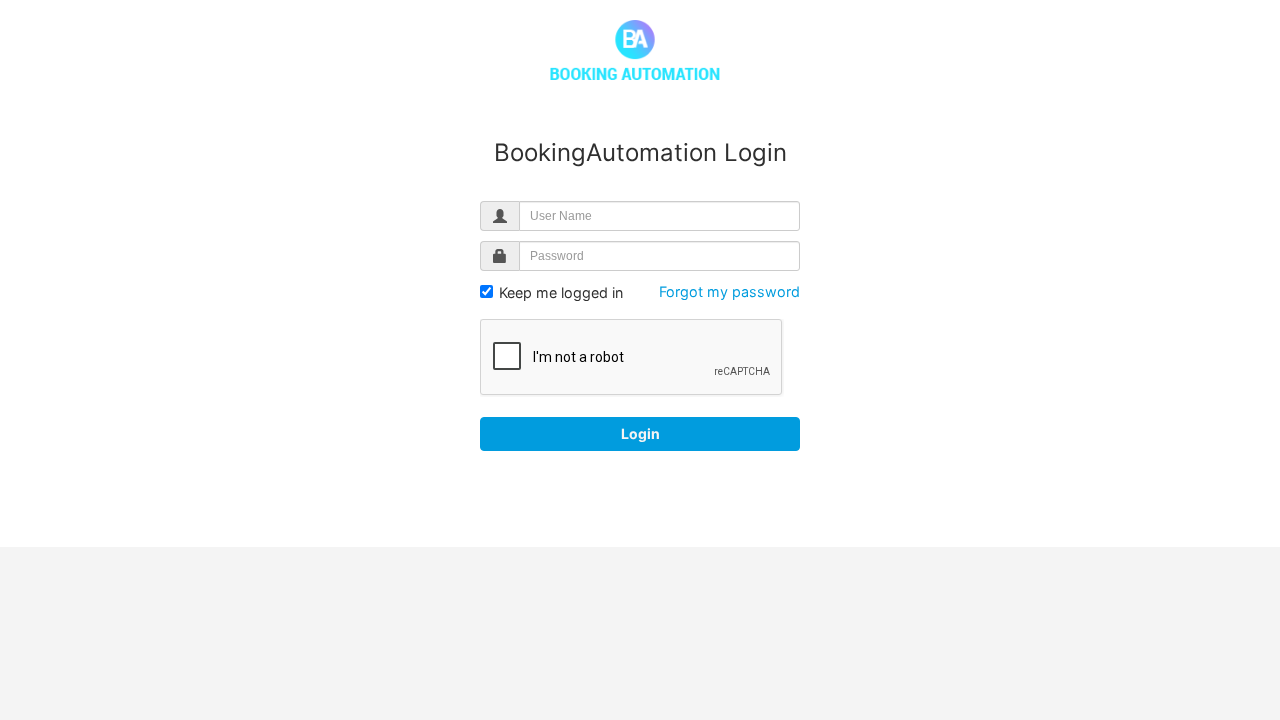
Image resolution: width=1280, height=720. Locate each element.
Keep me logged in (559, 292)
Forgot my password (729, 291)
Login (640, 433)
